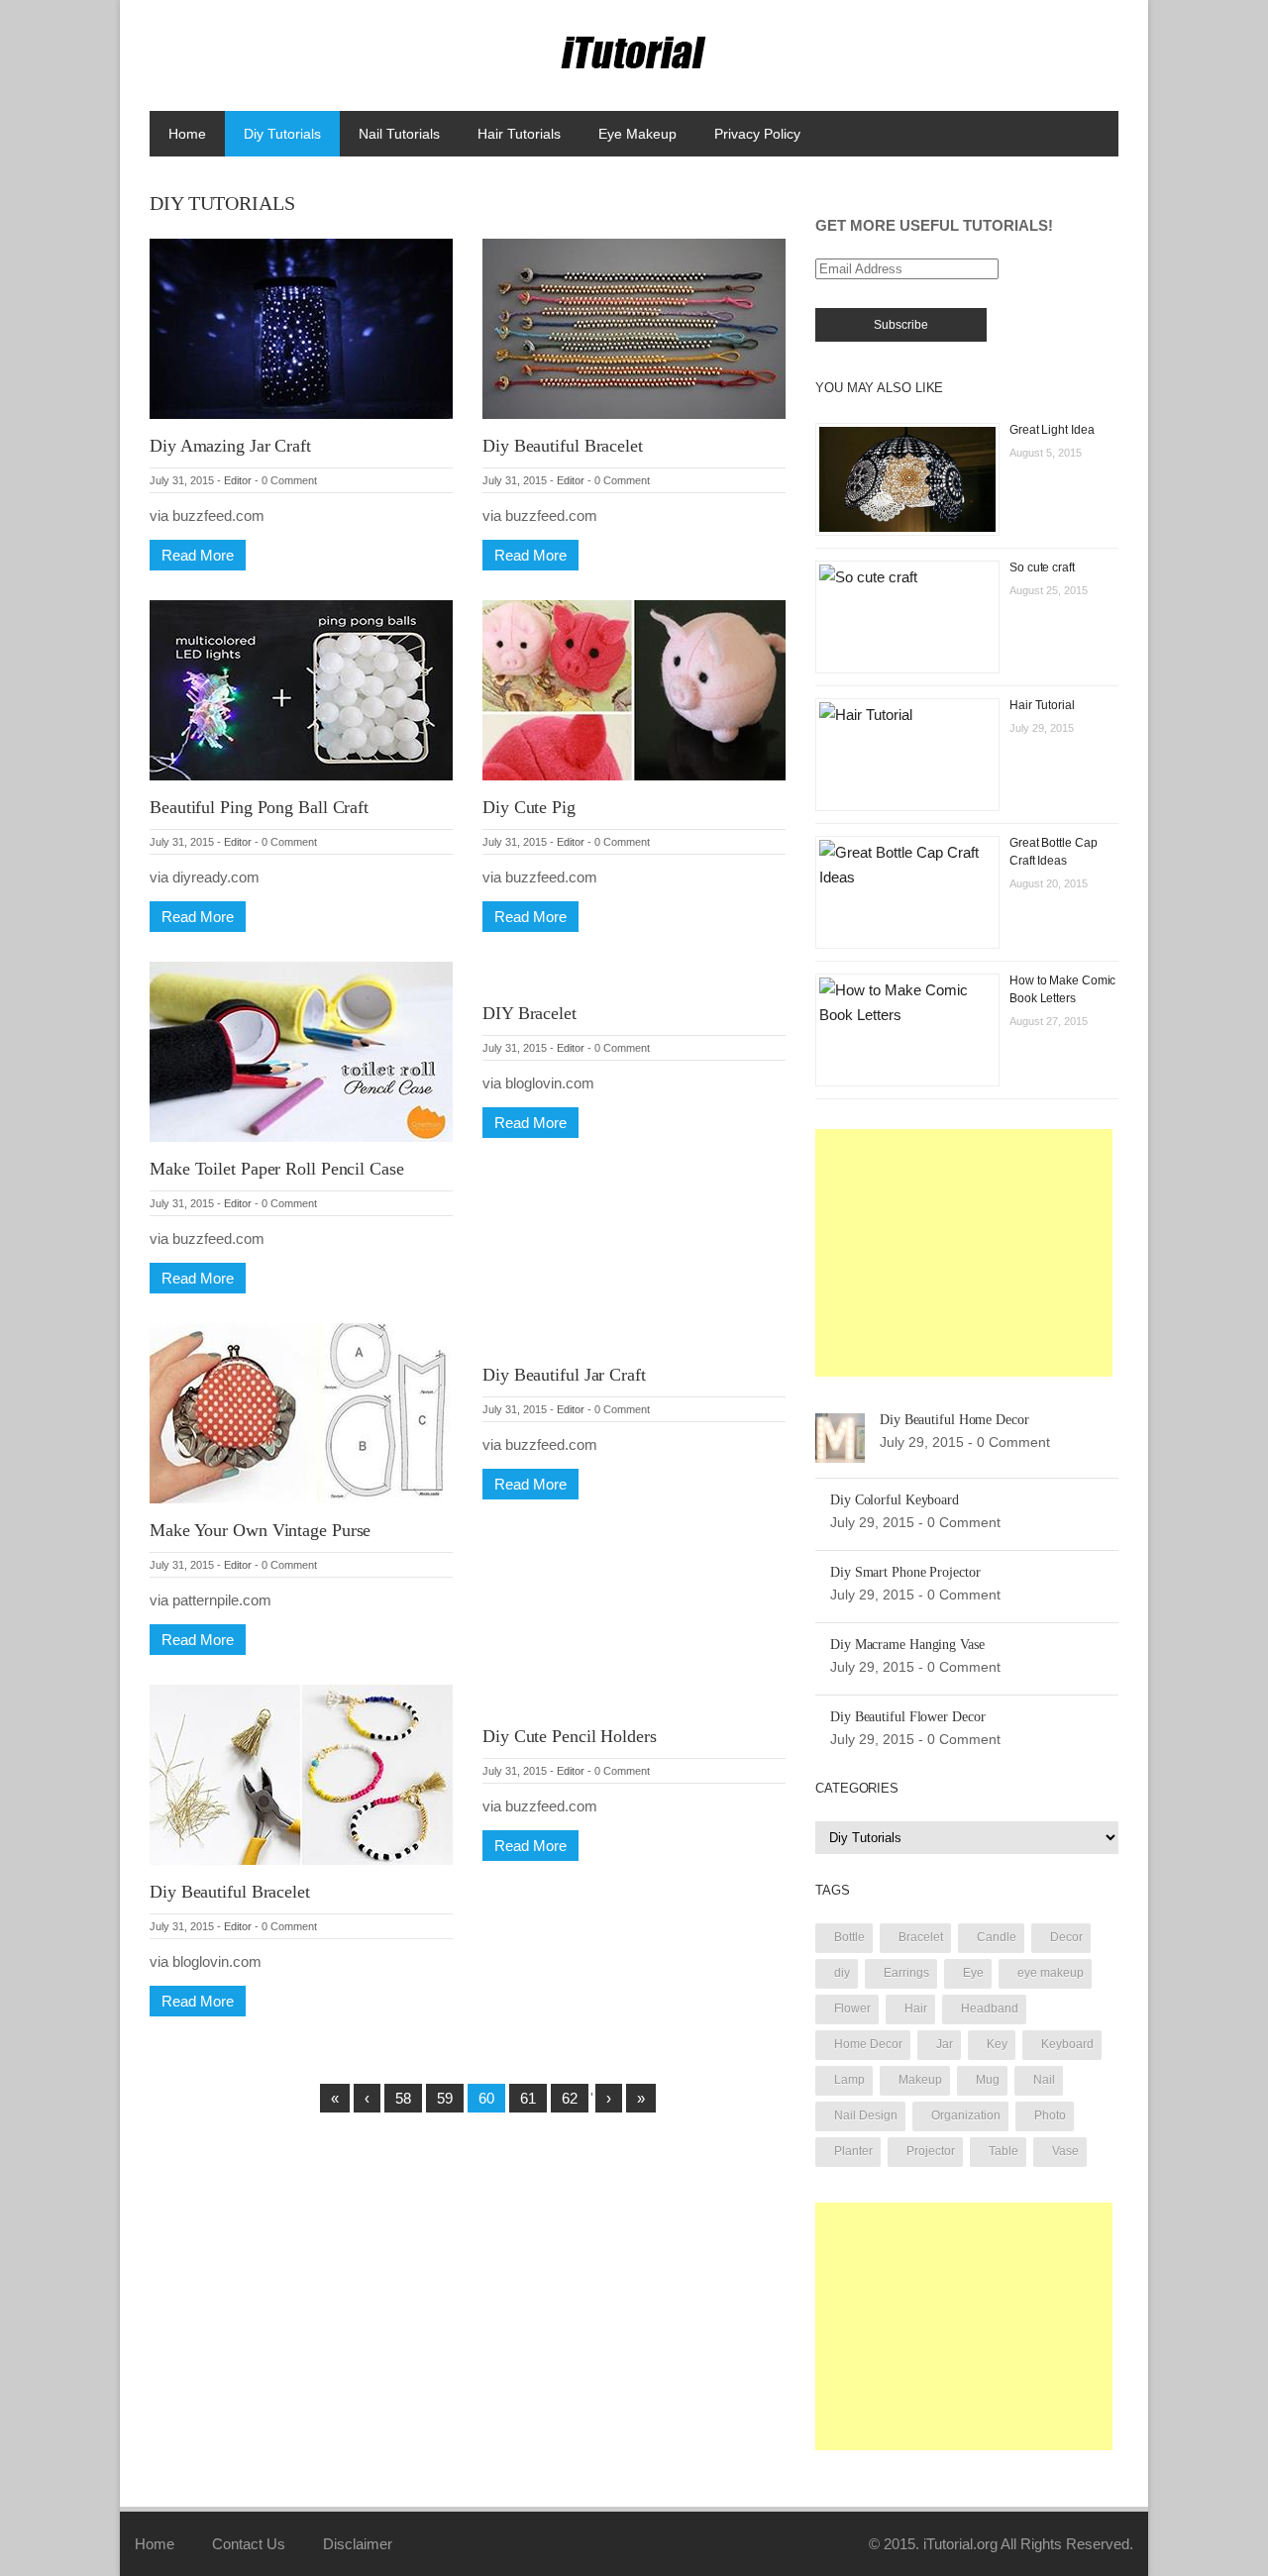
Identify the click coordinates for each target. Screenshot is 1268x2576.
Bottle (849, 1937)
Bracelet (921, 1937)
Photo (1050, 2115)
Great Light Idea (1052, 430)
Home (187, 134)
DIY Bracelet (529, 1013)
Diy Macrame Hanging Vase (907, 1645)
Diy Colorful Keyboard (895, 1500)
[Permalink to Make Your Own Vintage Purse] (301, 1412)
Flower (852, 2009)
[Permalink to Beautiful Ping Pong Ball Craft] (301, 689)
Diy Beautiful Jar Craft (564, 1375)
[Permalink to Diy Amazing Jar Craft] (301, 327)
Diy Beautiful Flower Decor (907, 1717)
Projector (931, 2151)
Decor (1066, 1937)
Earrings (906, 1973)
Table (1004, 2151)
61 (528, 2098)
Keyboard (1067, 2044)
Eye (973, 1973)
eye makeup (1051, 1973)
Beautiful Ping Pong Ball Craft (259, 807)
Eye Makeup (637, 134)
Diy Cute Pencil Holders (570, 1736)
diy (842, 1973)
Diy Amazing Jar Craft (230, 446)
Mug (988, 2080)
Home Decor (868, 2044)
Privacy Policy (757, 134)
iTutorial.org (960, 2544)
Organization (966, 2115)
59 (445, 2098)
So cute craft (1042, 567)
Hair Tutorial (1042, 705)
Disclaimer (358, 2544)
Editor (238, 480)
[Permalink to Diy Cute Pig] (634, 689)
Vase (1065, 2151)
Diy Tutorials (282, 134)
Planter (853, 2151)
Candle (997, 1937)
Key (997, 2044)
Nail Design (866, 2115)
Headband (990, 2009)
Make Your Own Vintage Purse (260, 1530)
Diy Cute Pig (529, 807)
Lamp (849, 2080)
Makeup (920, 2080)
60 (486, 2098)
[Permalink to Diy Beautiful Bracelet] (634, 327)
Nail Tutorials (399, 134)
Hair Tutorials (519, 134)
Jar (945, 2044)
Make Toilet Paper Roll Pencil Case (277, 1169)
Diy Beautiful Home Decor (954, 1420)
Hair (916, 2009)
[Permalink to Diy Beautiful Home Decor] (840, 1437)
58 (403, 2098)
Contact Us (249, 2544)
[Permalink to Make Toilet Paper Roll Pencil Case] (301, 1050)
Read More (198, 555)
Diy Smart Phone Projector (905, 1572)
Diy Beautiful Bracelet (563, 446)
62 (570, 2098)
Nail (1044, 2080)
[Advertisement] (964, 1253)
